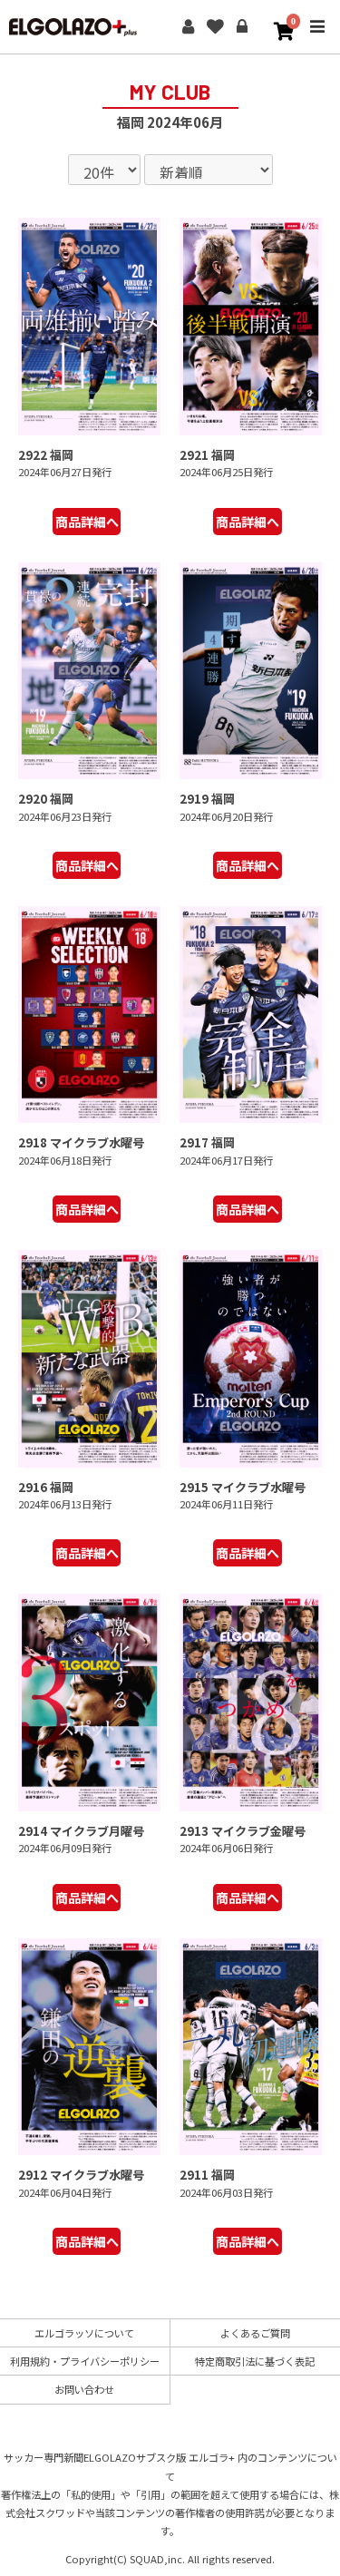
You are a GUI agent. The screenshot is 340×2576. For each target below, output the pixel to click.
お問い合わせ (84, 2389)
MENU (317, 39)
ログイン (242, 27)
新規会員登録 (188, 27)
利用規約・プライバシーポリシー (85, 2361)
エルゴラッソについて (84, 2333)
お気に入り (215, 27)
